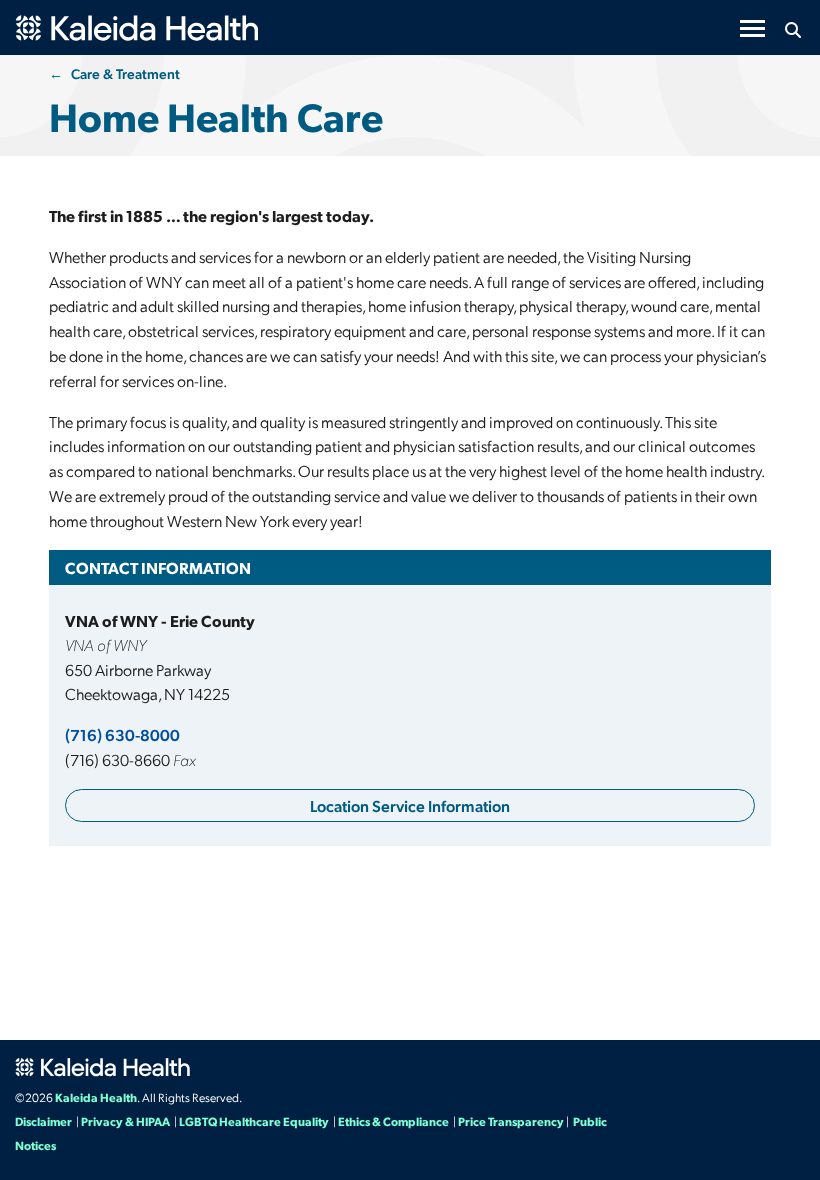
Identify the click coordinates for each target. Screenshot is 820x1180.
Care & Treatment (125, 73)
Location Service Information (410, 805)
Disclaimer (43, 1121)
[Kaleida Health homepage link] (115, 20)
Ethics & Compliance (393, 1121)
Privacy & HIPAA (125, 1121)
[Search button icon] (792, 30)
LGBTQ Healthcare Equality (254, 1121)
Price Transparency (511, 1121)
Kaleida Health (96, 1097)
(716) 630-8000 (122, 734)
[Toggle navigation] (752, 28)
